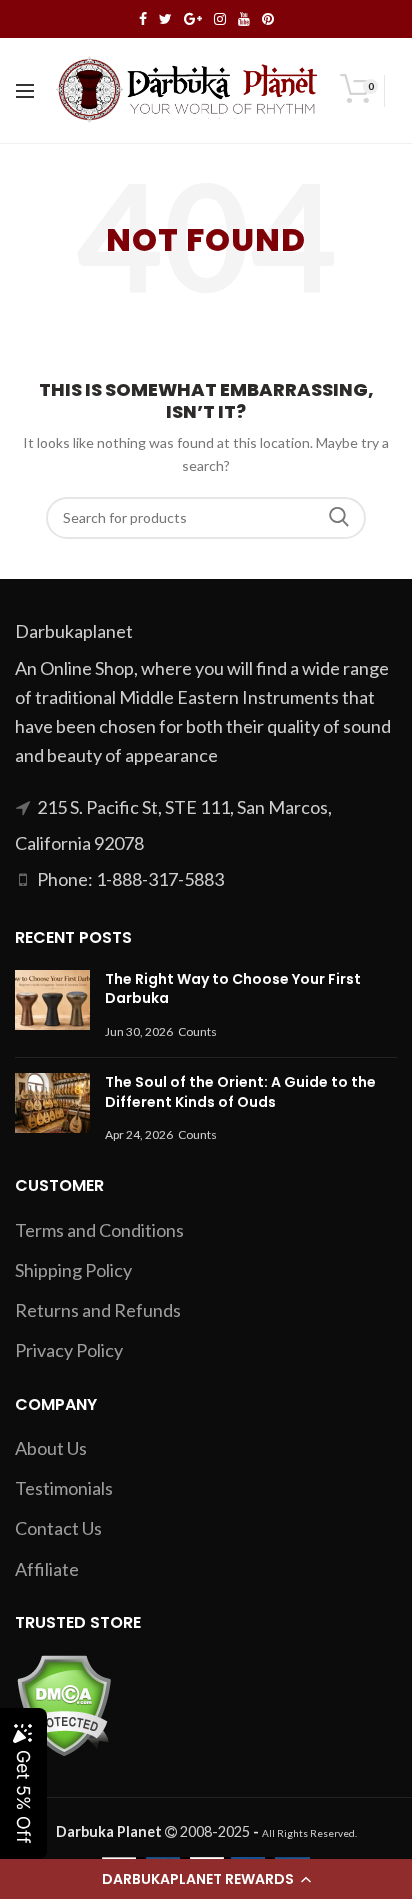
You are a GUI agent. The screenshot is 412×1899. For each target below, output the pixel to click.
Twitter (165, 19)
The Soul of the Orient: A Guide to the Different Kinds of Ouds (240, 1092)
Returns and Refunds (98, 1310)
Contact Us (58, 1528)
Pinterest (268, 19)
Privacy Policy (69, 1350)
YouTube (244, 19)
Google (193, 19)
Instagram (220, 19)
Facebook (143, 19)
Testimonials (64, 1488)
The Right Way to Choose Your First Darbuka (233, 989)
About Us (51, 1448)
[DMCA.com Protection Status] (63, 1703)
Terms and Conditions (99, 1230)
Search (339, 518)
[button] (206, 1879)
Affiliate (47, 1569)
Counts (197, 1031)
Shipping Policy (73, 1270)
